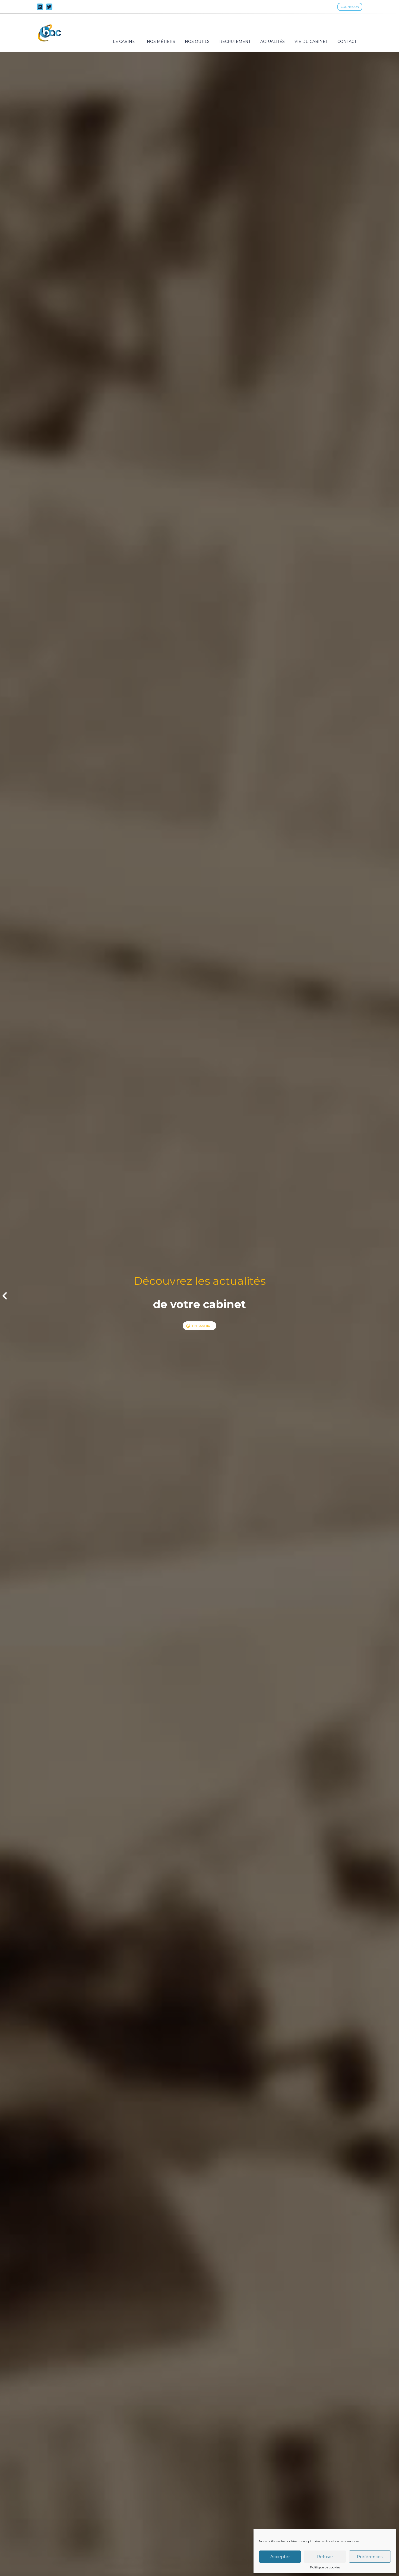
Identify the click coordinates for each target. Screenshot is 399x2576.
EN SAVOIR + (203, 1326)
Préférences (370, 2557)
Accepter (280, 2557)
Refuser (325, 2557)
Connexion (350, 7)
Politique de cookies (325, 2567)
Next (394, 1295)
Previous (5, 1295)
